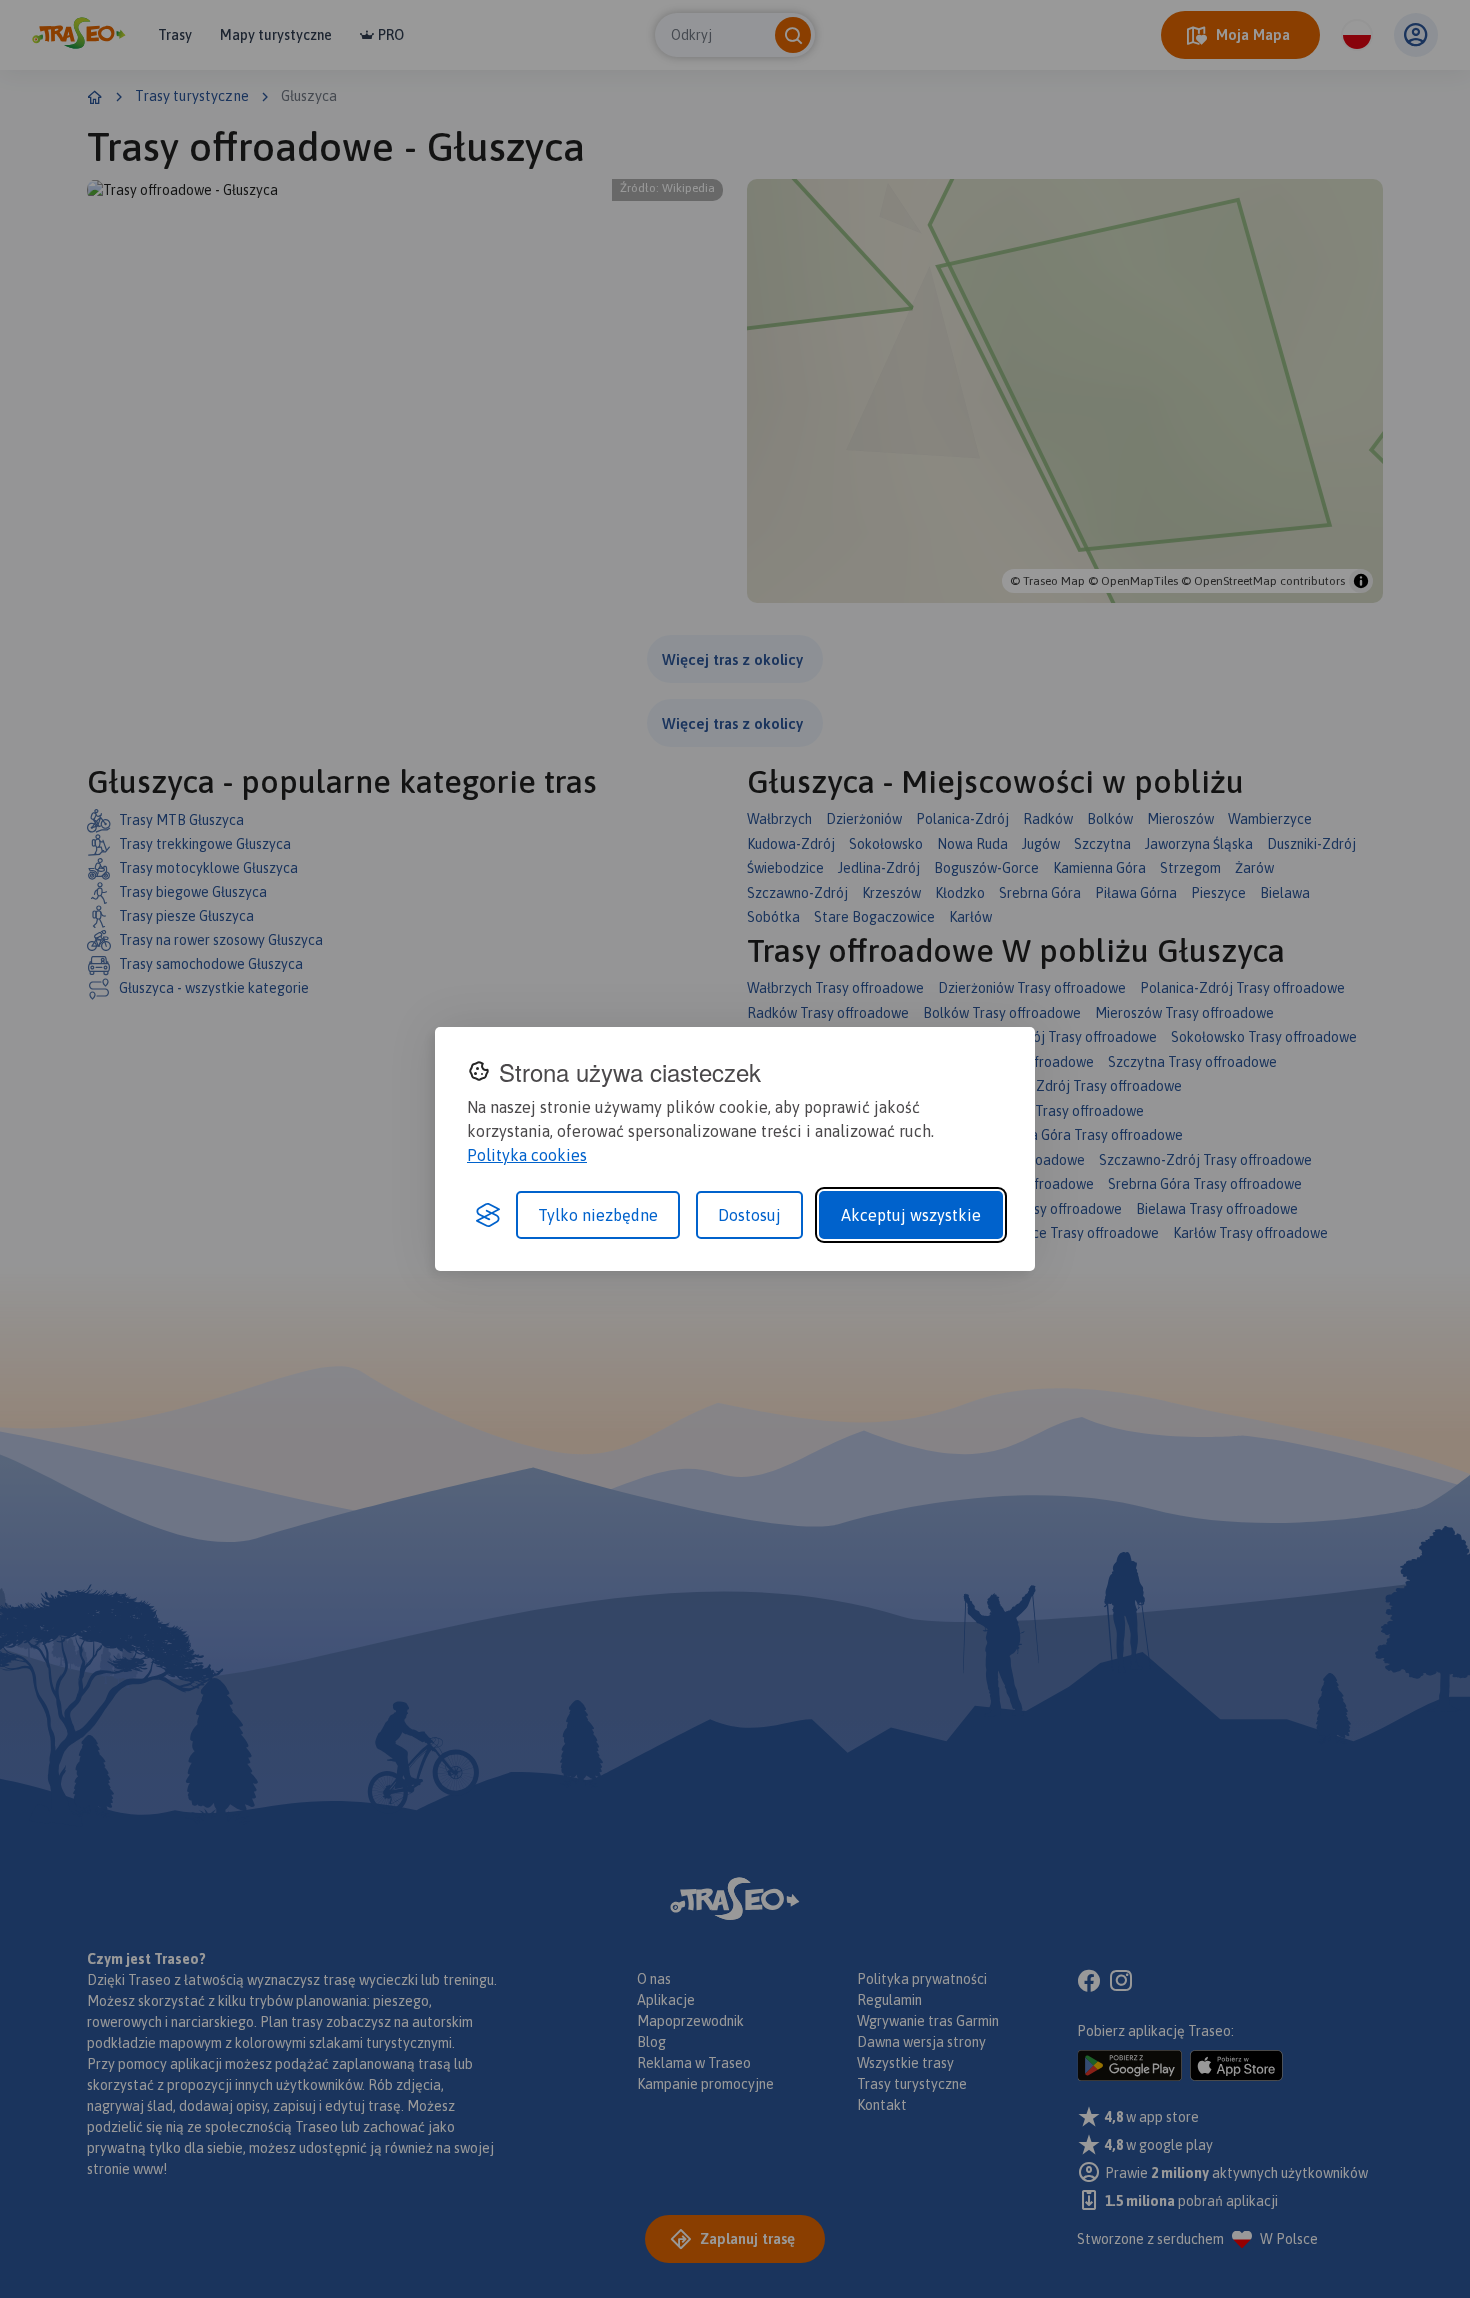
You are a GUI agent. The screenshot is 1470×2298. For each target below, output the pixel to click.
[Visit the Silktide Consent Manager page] (488, 1215)
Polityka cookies (527, 1155)
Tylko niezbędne (598, 1215)
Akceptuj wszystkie (911, 1215)
